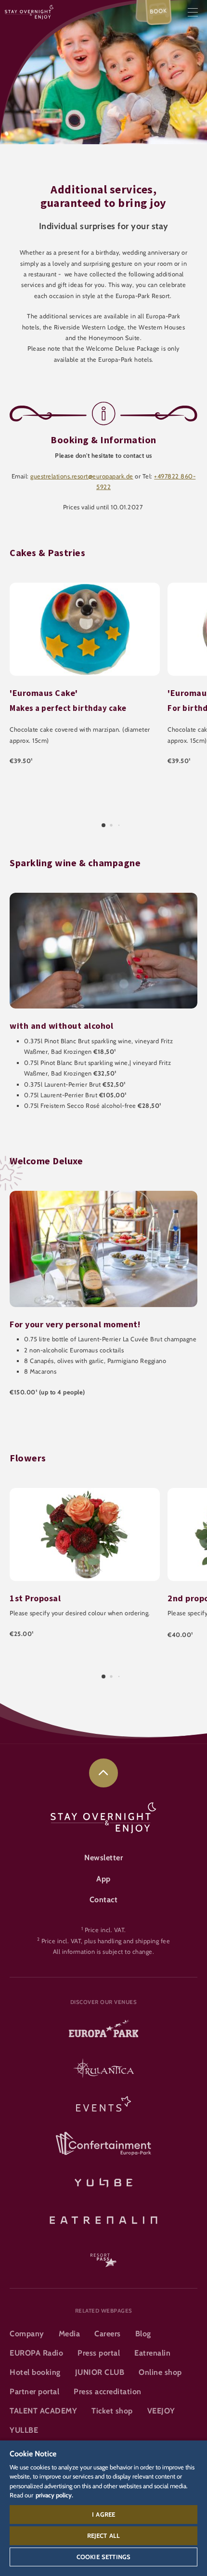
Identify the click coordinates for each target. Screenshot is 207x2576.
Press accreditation (108, 2392)
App (103, 1879)
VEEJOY (161, 2411)
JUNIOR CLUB (100, 2372)
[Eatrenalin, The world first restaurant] (103, 2219)
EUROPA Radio (36, 2353)
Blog (143, 2334)
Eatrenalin (152, 2353)
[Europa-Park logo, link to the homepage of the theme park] (103, 2032)
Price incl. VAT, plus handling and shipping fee (106, 1941)
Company (27, 2334)
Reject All (104, 2535)
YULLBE (24, 2430)
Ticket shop (112, 2411)
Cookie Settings (103, 2557)
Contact (104, 1900)
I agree (103, 2514)
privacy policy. (54, 2495)
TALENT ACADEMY (43, 2411)
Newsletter (103, 1858)
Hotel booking (35, 2372)
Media (70, 2334)
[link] (103, 1773)
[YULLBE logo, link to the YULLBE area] (103, 2181)
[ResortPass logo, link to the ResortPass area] (103, 2256)
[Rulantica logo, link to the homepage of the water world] (103, 2069)
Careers (108, 2334)
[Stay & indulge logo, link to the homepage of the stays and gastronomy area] (29, 11)
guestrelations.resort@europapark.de (82, 476)
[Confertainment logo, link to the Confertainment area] (103, 2144)
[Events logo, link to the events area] (103, 2107)
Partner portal (34, 2392)
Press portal (99, 2353)
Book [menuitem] (159, 11)
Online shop (160, 2372)
